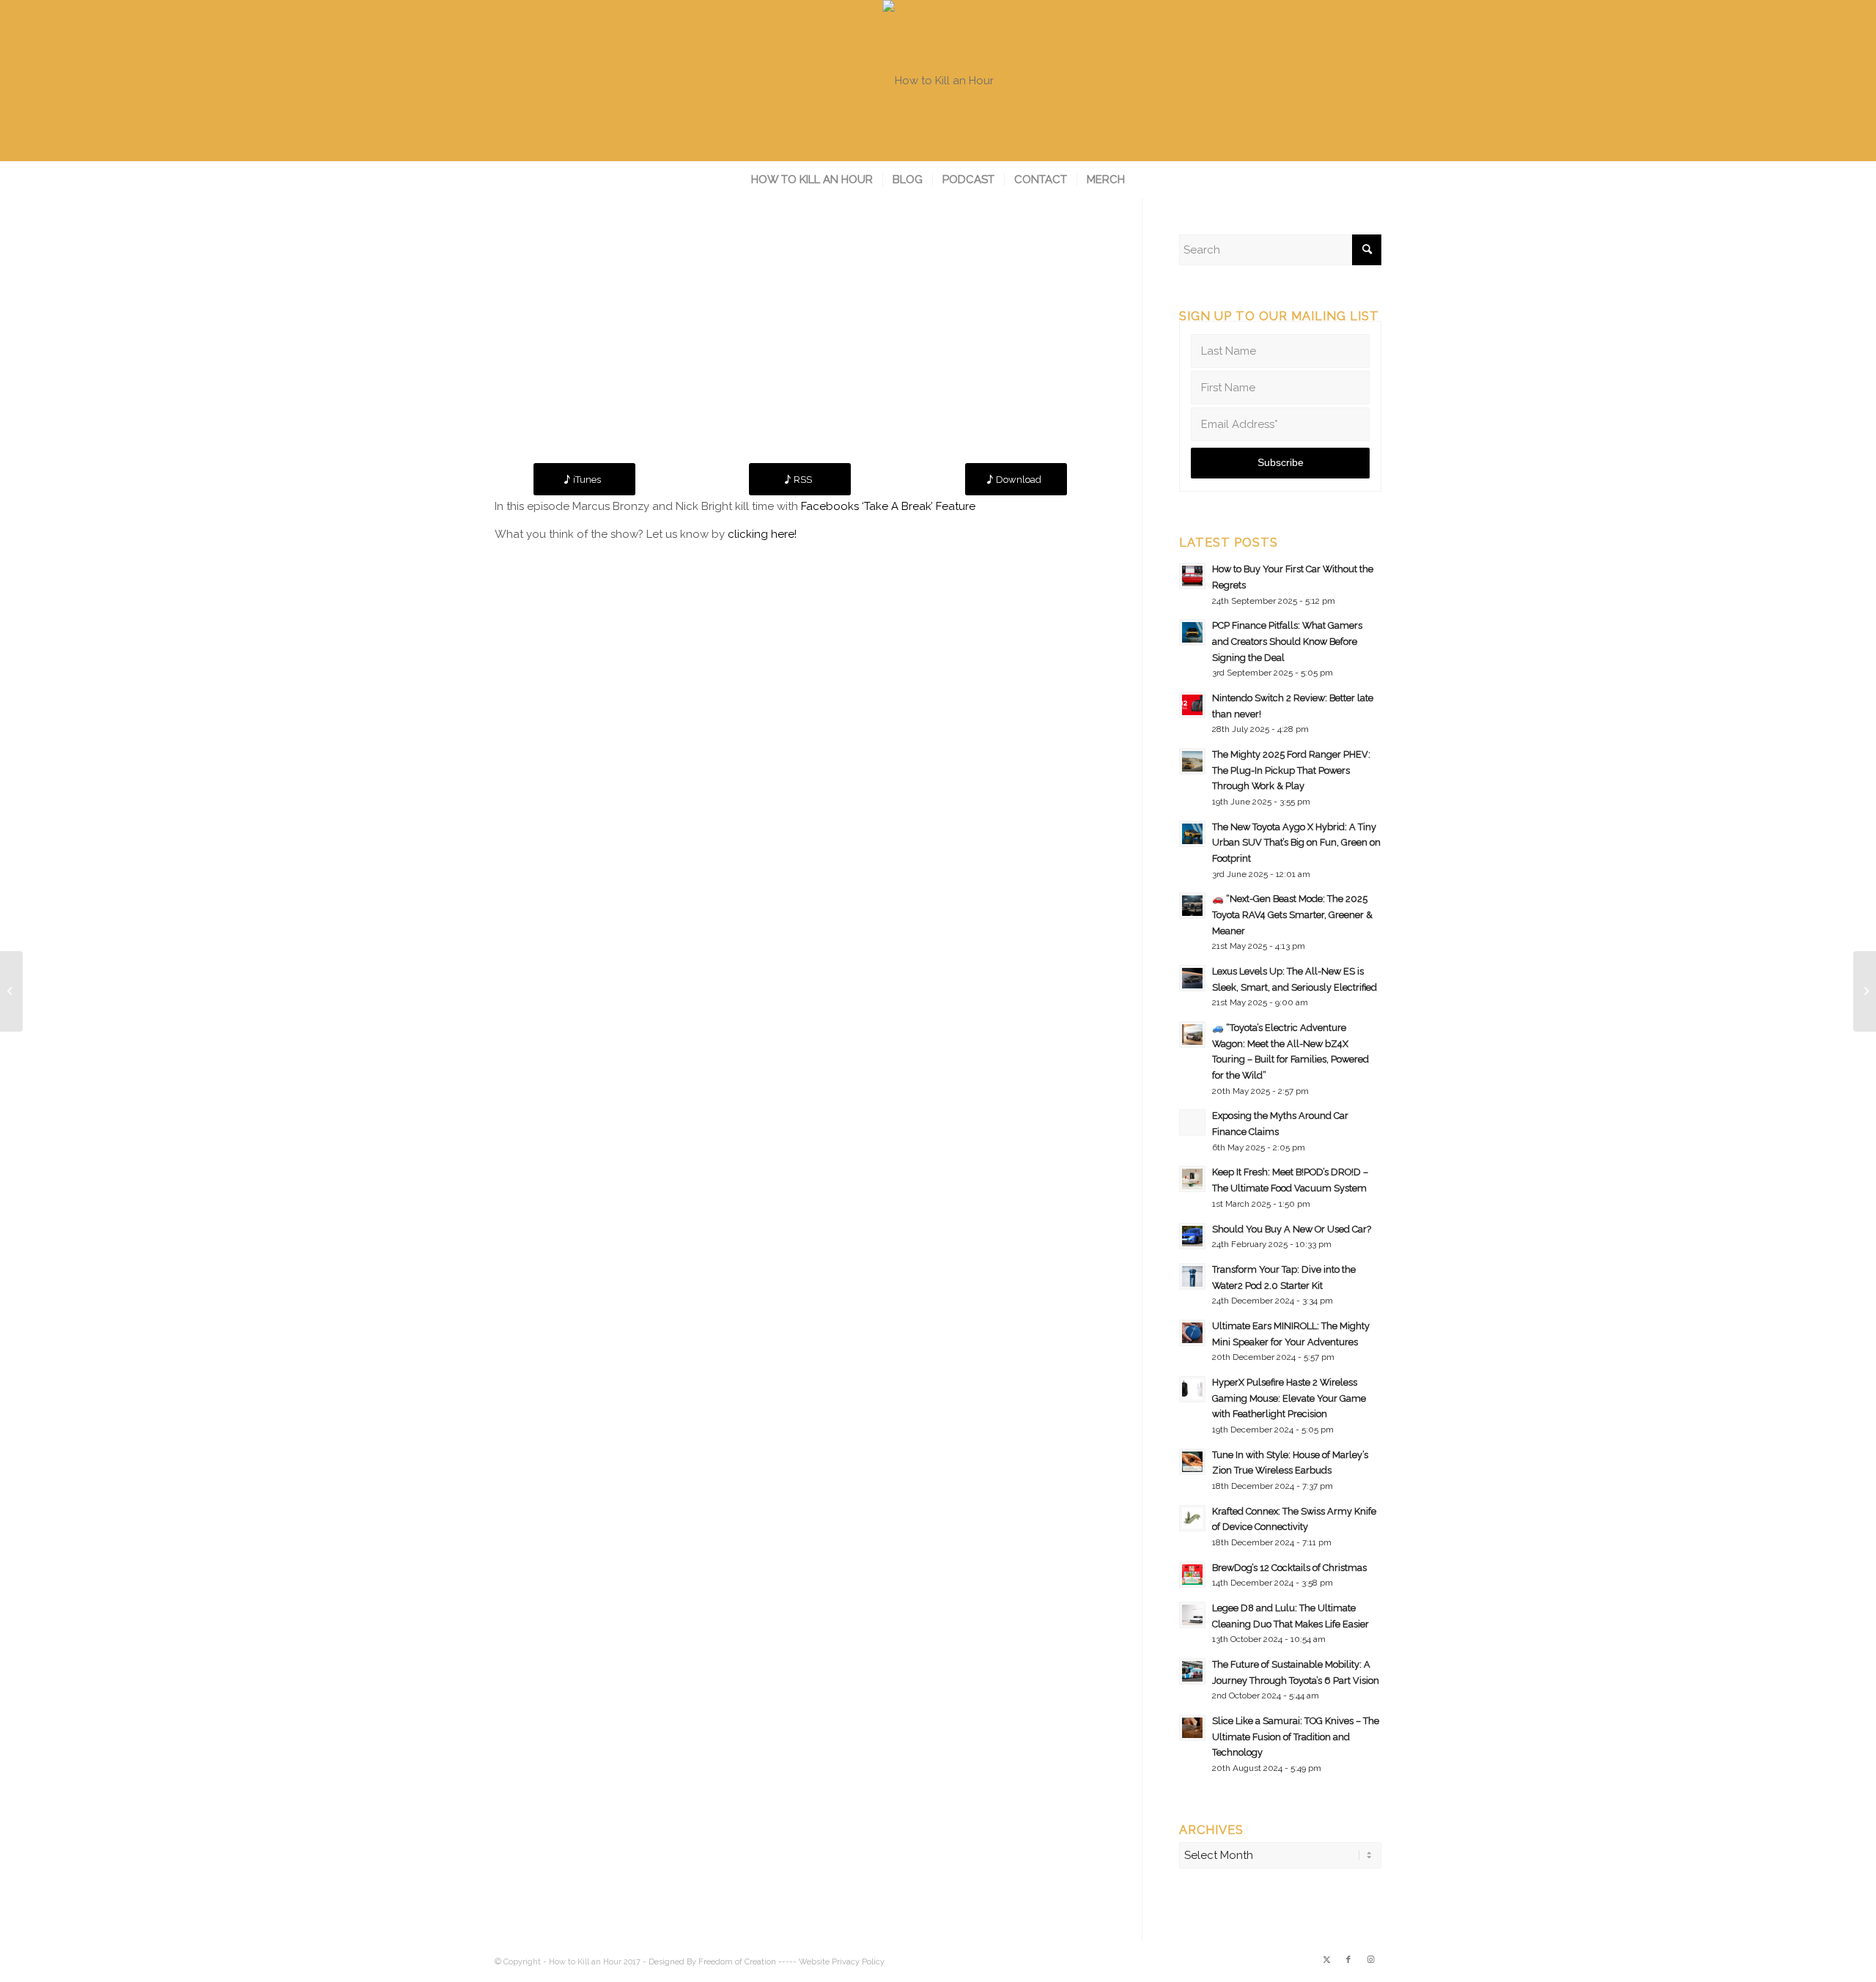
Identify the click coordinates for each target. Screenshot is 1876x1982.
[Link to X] (1326, 1960)
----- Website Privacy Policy (831, 1962)
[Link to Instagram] (1370, 1960)
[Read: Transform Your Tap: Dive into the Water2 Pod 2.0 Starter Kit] (1192, 1276)
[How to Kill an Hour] (938, 81)
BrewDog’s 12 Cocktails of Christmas (1289, 1568)
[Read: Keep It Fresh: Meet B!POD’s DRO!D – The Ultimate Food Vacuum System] (1192, 1179)
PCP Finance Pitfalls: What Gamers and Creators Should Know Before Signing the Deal (1287, 641)
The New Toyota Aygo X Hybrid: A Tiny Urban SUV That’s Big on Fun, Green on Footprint (1296, 843)
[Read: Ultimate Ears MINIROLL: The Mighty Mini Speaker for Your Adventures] (1192, 1333)
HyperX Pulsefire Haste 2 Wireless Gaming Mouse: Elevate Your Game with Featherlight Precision (1289, 1398)
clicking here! (762, 534)
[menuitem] (812, 180)
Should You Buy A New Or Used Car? (1292, 1229)
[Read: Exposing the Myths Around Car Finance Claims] (1192, 1123)
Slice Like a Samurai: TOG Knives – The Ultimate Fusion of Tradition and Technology (1296, 1737)
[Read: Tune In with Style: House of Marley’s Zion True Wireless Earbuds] (1192, 1462)
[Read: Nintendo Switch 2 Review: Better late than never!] (1192, 705)
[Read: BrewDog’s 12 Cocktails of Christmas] (1192, 1575)
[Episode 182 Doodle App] (1865, 991)
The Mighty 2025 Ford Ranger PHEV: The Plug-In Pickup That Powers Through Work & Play (1291, 770)
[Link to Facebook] (1348, 1960)
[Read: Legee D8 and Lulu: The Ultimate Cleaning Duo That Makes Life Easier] (1192, 1615)
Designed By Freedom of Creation (712, 1962)
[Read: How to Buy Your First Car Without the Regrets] (1192, 576)
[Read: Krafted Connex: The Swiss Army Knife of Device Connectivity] (1192, 1518)
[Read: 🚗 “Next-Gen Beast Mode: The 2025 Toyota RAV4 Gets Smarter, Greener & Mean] (1192, 906)
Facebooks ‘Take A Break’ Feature (888, 506)
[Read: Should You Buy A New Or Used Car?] (1192, 1236)
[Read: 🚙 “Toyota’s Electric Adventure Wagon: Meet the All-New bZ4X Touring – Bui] (1192, 1035)
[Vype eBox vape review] (11, 991)
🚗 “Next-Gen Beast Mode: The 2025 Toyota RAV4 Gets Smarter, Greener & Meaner (1292, 914)
